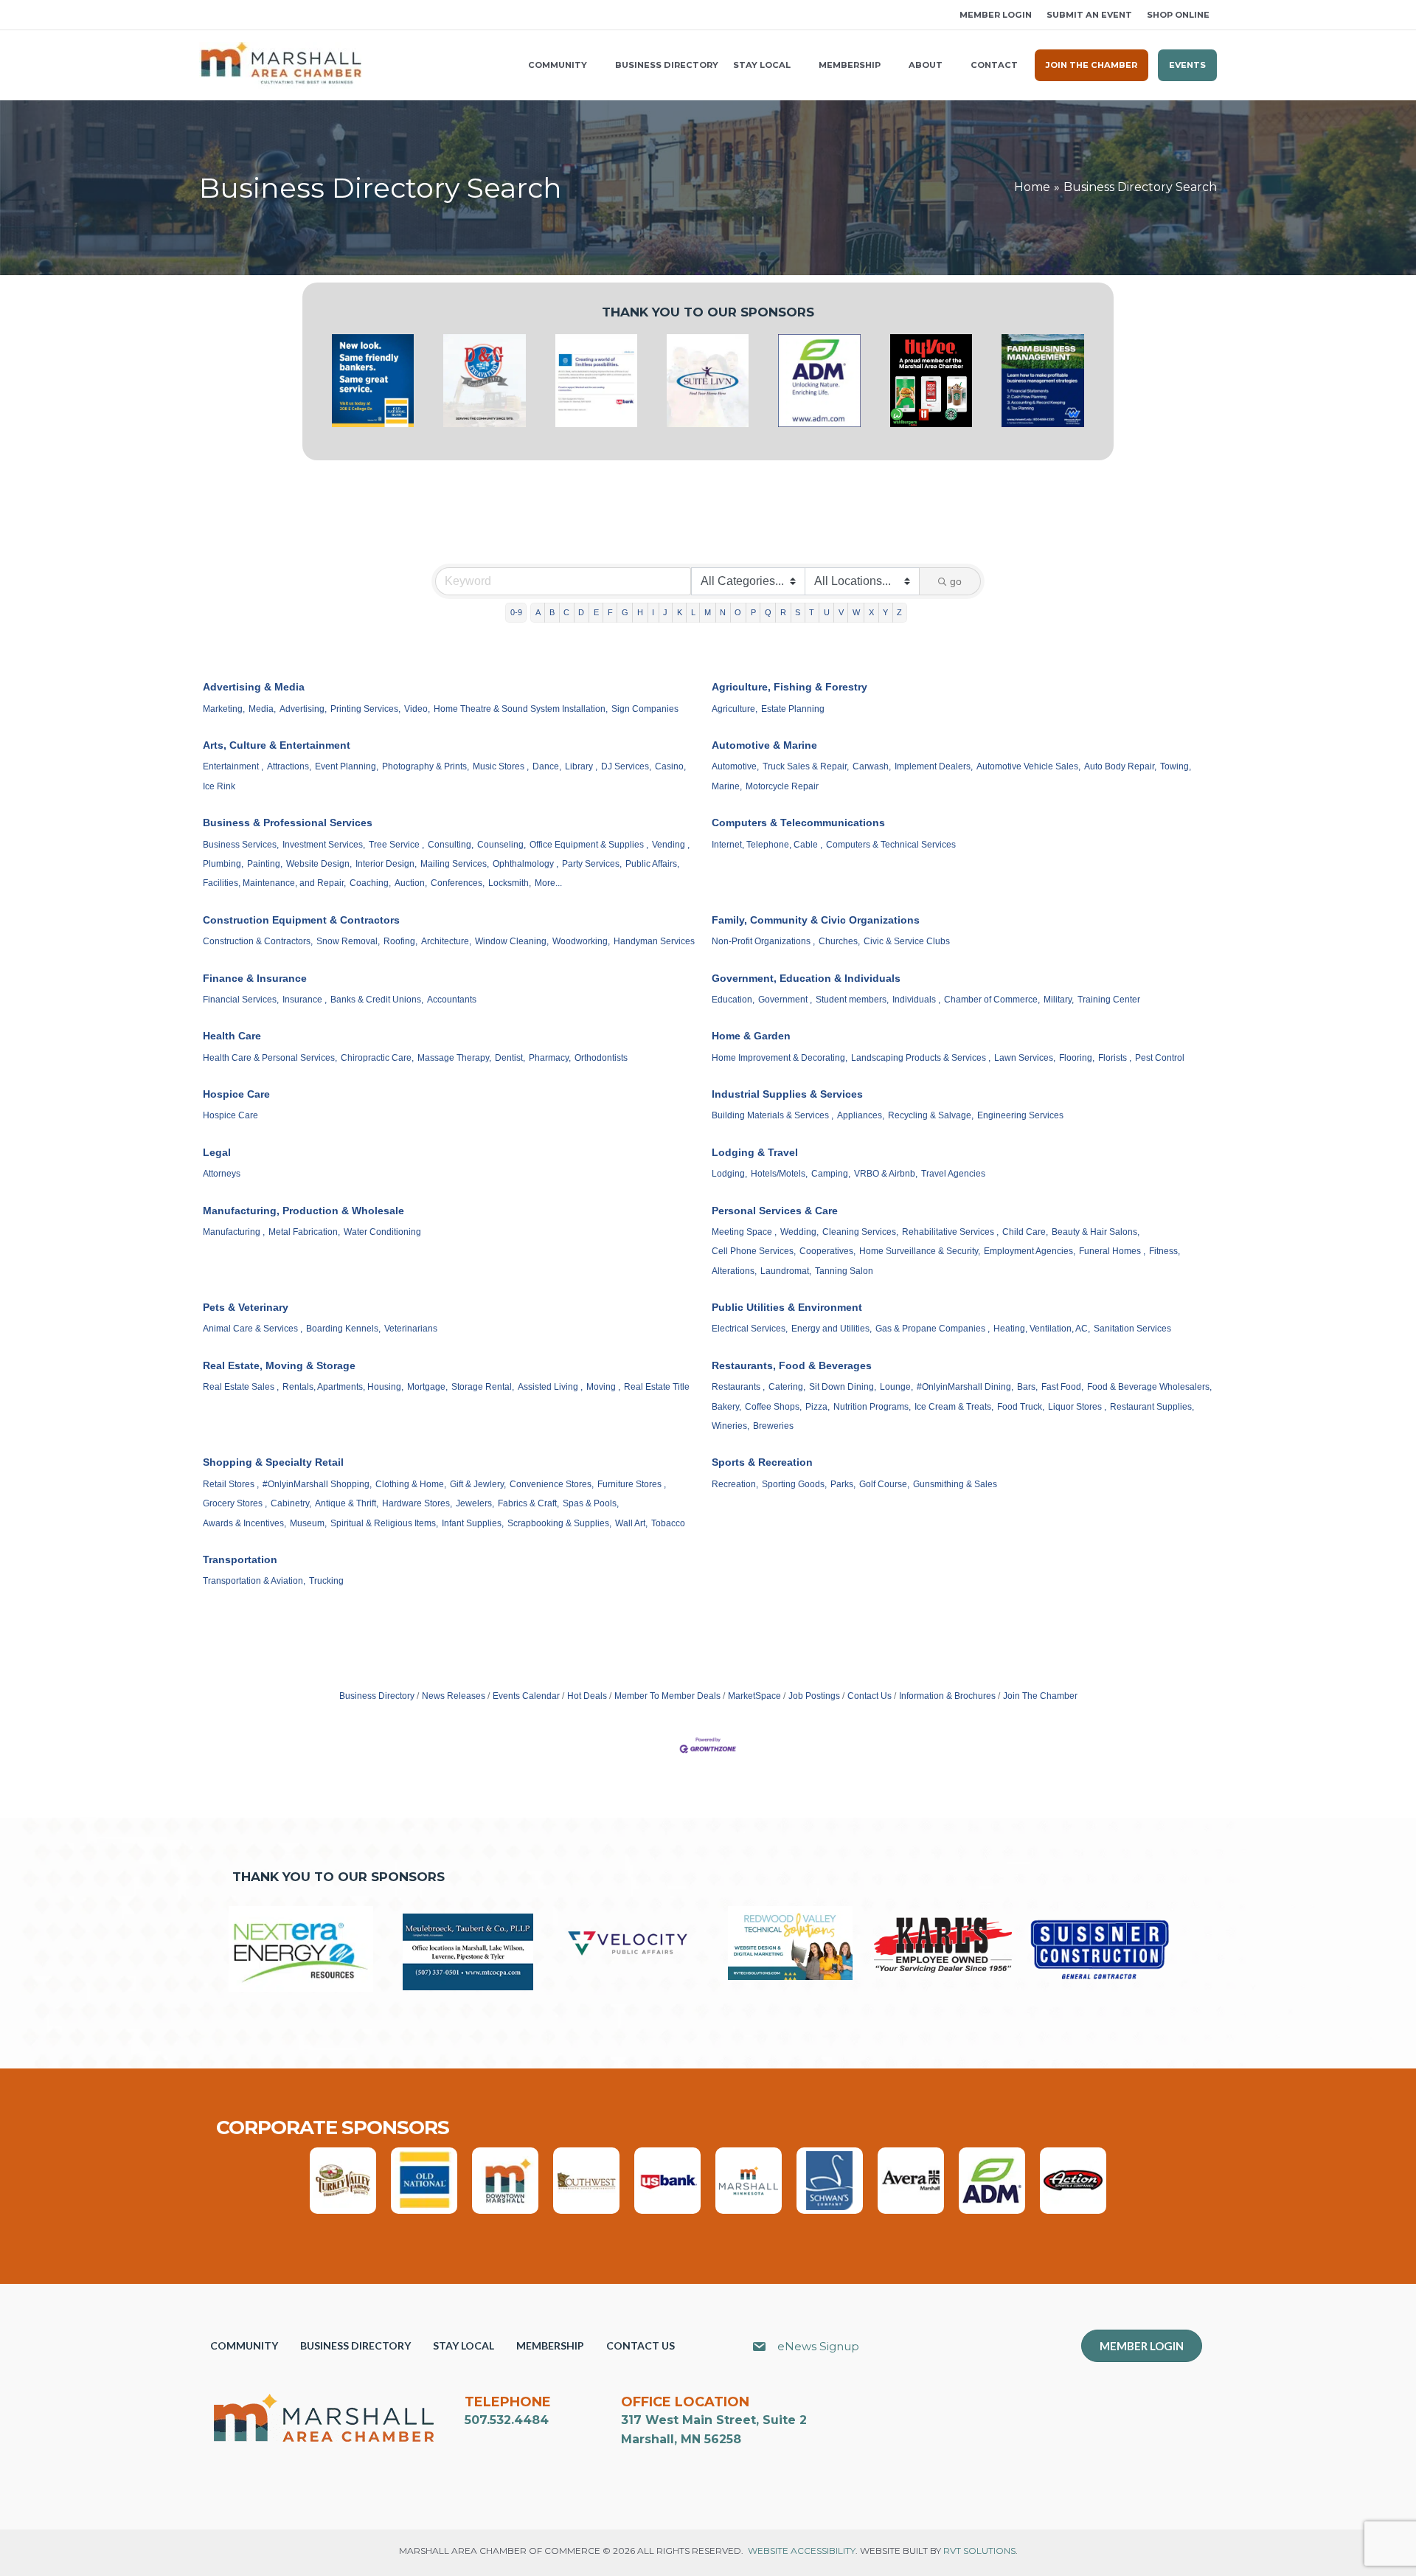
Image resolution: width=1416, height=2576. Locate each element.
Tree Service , (396, 845)
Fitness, (1165, 1251)
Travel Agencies (953, 1174)
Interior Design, (386, 864)
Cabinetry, (291, 1503)
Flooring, (1077, 1058)
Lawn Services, (1025, 1058)
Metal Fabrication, (304, 1232)
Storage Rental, (483, 1387)
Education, (733, 1000)
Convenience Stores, (552, 1484)
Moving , (603, 1387)
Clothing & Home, (411, 1484)
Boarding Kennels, (343, 1329)
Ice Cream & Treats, (954, 1407)
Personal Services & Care (775, 1211)
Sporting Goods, (794, 1484)
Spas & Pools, (591, 1503)
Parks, (843, 1484)
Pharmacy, (550, 1058)
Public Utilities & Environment (787, 1307)
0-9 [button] (516, 612)
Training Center (1109, 1000)
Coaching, (370, 883)
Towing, (1176, 766)
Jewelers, (475, 1503)
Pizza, (818, 1407)
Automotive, (735, 766)
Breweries (773, 1426)
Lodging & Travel (755, 1152)
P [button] (753, 612)
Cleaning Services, (860, 1232)
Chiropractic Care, (377, 1058)
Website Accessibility (802, 2551)
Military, (1059, 1000)
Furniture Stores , (632, 1484)
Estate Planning (793, 709)
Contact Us (870, 1696)
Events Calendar (526, 1696)
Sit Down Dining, (843, 1387)
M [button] (708, 612)
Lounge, (896, 1387)
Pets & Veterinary (246, 1307)
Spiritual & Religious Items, (384, 1523)
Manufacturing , (234, 1232)
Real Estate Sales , (241, 1387)
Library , (581, 766)
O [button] (738, 612)
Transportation (240, 1559)
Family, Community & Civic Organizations (816, 920)
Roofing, (400, 941)
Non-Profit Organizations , (763, 941)
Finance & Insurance (255, 978)
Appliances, (861, 1115)
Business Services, (241, 845)
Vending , (671, 845)
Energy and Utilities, (832, 1329)
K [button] (680, 612)
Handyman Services (654, 941)
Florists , (1115, 1058)
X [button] (871, 612)
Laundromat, (786, 1271)
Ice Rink (219, 786)
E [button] (596, 612)
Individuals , (916, 1000)
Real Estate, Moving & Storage (279, 1365)
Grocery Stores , (235, 1503)
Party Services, (592, 864)
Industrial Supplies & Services (787, 1094)
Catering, (787, 1387)
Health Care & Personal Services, (270, 1058)
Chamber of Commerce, (992, 1000)
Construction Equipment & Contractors (301, 920)
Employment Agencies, (1030, 1251)
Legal (217, 1152)
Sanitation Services (1132, 1329)
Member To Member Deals (667, 1696)
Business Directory (377, 1696)
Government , (785, 1000)
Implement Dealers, (934, 766)
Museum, (308, 1523)
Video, (417, 709)
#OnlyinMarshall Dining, (965, 1387)
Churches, (839, 941)
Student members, (852, 1000)
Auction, (411, 883)
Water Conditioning (382, 1232)
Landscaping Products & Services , (921, 1058)
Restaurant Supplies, (1152, 1407)
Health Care (232, 1036)
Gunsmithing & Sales (955, 1484)
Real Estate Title (657, 1387)
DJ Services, (626, 766)
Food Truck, (1021, 1407)
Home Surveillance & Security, (920, 1251)
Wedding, (799, 1232)
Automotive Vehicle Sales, (1028, 766)
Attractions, (289, 766)
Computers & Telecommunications (798, 823)
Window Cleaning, (512, 941)
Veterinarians (411, 1329)
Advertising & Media (254, 687)
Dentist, (510, 1058)
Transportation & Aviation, (254, 1581)
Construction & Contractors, (258, 941)
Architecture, (446, 941)
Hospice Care (236, 1094)
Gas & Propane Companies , (933, 1329)
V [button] (841, 612)
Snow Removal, (348, 941)
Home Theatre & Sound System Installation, (521, 709)
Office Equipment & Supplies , (589, 845)
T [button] (812, 612)
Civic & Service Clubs (907, 941)
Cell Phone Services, (754, 1251)
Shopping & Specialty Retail (273, 1462)
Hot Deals (587, 1696)
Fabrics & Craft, (528, 1503)
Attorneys (222, 1174)
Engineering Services (1020, 1115)
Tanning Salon (844, 1271)
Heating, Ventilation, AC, (1042, 1329)
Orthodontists (601, 1058)
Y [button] (885, 612)
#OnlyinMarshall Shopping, (317, 1484)
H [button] (640, 612)
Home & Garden (751, 1036)
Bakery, (726, 1407)
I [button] (653, 612)
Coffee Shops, (773, 1407)
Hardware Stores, (417, 1503)
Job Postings (814, 1696)
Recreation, (735, 1484)
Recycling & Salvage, (931, 1115)
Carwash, (872, 766)
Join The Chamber (1040, 1696)
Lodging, (729, 1174)
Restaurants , (738, 1387)
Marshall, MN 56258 (681, 2439)
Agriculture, (735, 709)
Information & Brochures (947, 1696)
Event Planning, (347, 766)
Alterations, (734, 1271)
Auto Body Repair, (1120, 766)
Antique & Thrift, (347, 1503)
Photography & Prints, (426, 766)
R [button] (783, 612)
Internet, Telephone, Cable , (767, 845)
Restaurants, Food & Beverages (792, 1365)
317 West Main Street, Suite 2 (714, 2420)
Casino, (670, 766)
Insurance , (305, 1000)
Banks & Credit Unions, (377, 1000)
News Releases (454, 1696)
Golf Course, (884, 1484)
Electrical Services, (750, 1329)
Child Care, (1025, 1232)
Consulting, (451, 845)
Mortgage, (427, 1387)
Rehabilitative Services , (950, 1232)
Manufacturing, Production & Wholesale (303, 1211)
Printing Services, (365, 709)
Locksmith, (510, 883)
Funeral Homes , (1112, 1251)
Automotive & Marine (764, 745)
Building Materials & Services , (773, 1115)
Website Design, (319, 864)
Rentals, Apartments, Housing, (343, 1387)
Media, (262, 709)
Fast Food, (1062, 1387)
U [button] (827, 612)
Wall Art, (631, 1523)
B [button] (552, 612)
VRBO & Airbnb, (886, 1174)
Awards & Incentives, (244, 1523)
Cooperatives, (827, 1251)
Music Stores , (501, 766)
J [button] (665, 612)
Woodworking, (581, 941)
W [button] (856, 612)
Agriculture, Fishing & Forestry (789, 687)
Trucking (326, 1581)
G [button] (625, 612)
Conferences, (458, 883)
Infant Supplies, (473, 1523)
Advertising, (303, 709)
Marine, (727, 786)
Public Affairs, (652, 864)
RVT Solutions (979, 2551)
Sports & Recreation (762, 1462)
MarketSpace (754, 1696)
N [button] (723, 612)
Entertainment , (233, 766)
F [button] (610, 612)
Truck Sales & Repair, (806, 766)
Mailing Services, (455, 864)
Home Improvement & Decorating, (780, 1058)
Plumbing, (223, 864)
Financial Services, (241, 1000)
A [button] (538, 612)
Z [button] (899, 612)
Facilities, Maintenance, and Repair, (274, 883)
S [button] (798, 612)
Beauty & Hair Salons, (1096, 1232)
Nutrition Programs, (872, 1407)
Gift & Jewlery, (478, 1484)
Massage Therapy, (454, 1058)
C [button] (566, 612)
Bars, (1027, 1387)
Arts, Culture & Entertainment (277, 745)
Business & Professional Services (288, 823)
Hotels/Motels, (779, 1174)
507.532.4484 (507, 2420)
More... (548, 883)
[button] (204, 15)
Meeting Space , (744, 1232)
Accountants (452, 1000)
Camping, (831, 1174)
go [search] (956, 581)
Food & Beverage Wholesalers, (1149, 1387)
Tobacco (668, 1523)
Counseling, (502, 845)
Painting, (265, 864)
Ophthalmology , (525, 864)
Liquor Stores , (1077, 1407)
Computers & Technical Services (891, 845)
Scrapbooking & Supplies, (559, 1523)
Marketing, (224, 709)
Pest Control (1160, 1058)
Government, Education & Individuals (806, 978)
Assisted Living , (550, 1387)
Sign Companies (645, 709)
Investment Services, (324, 845)
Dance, (547, 766)
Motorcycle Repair (782, 786)
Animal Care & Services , (253, 1329)
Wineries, (730, 1426)
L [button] (693, 612)
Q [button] (768, 612)
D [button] (581, 612)
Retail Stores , (231, 1484)
